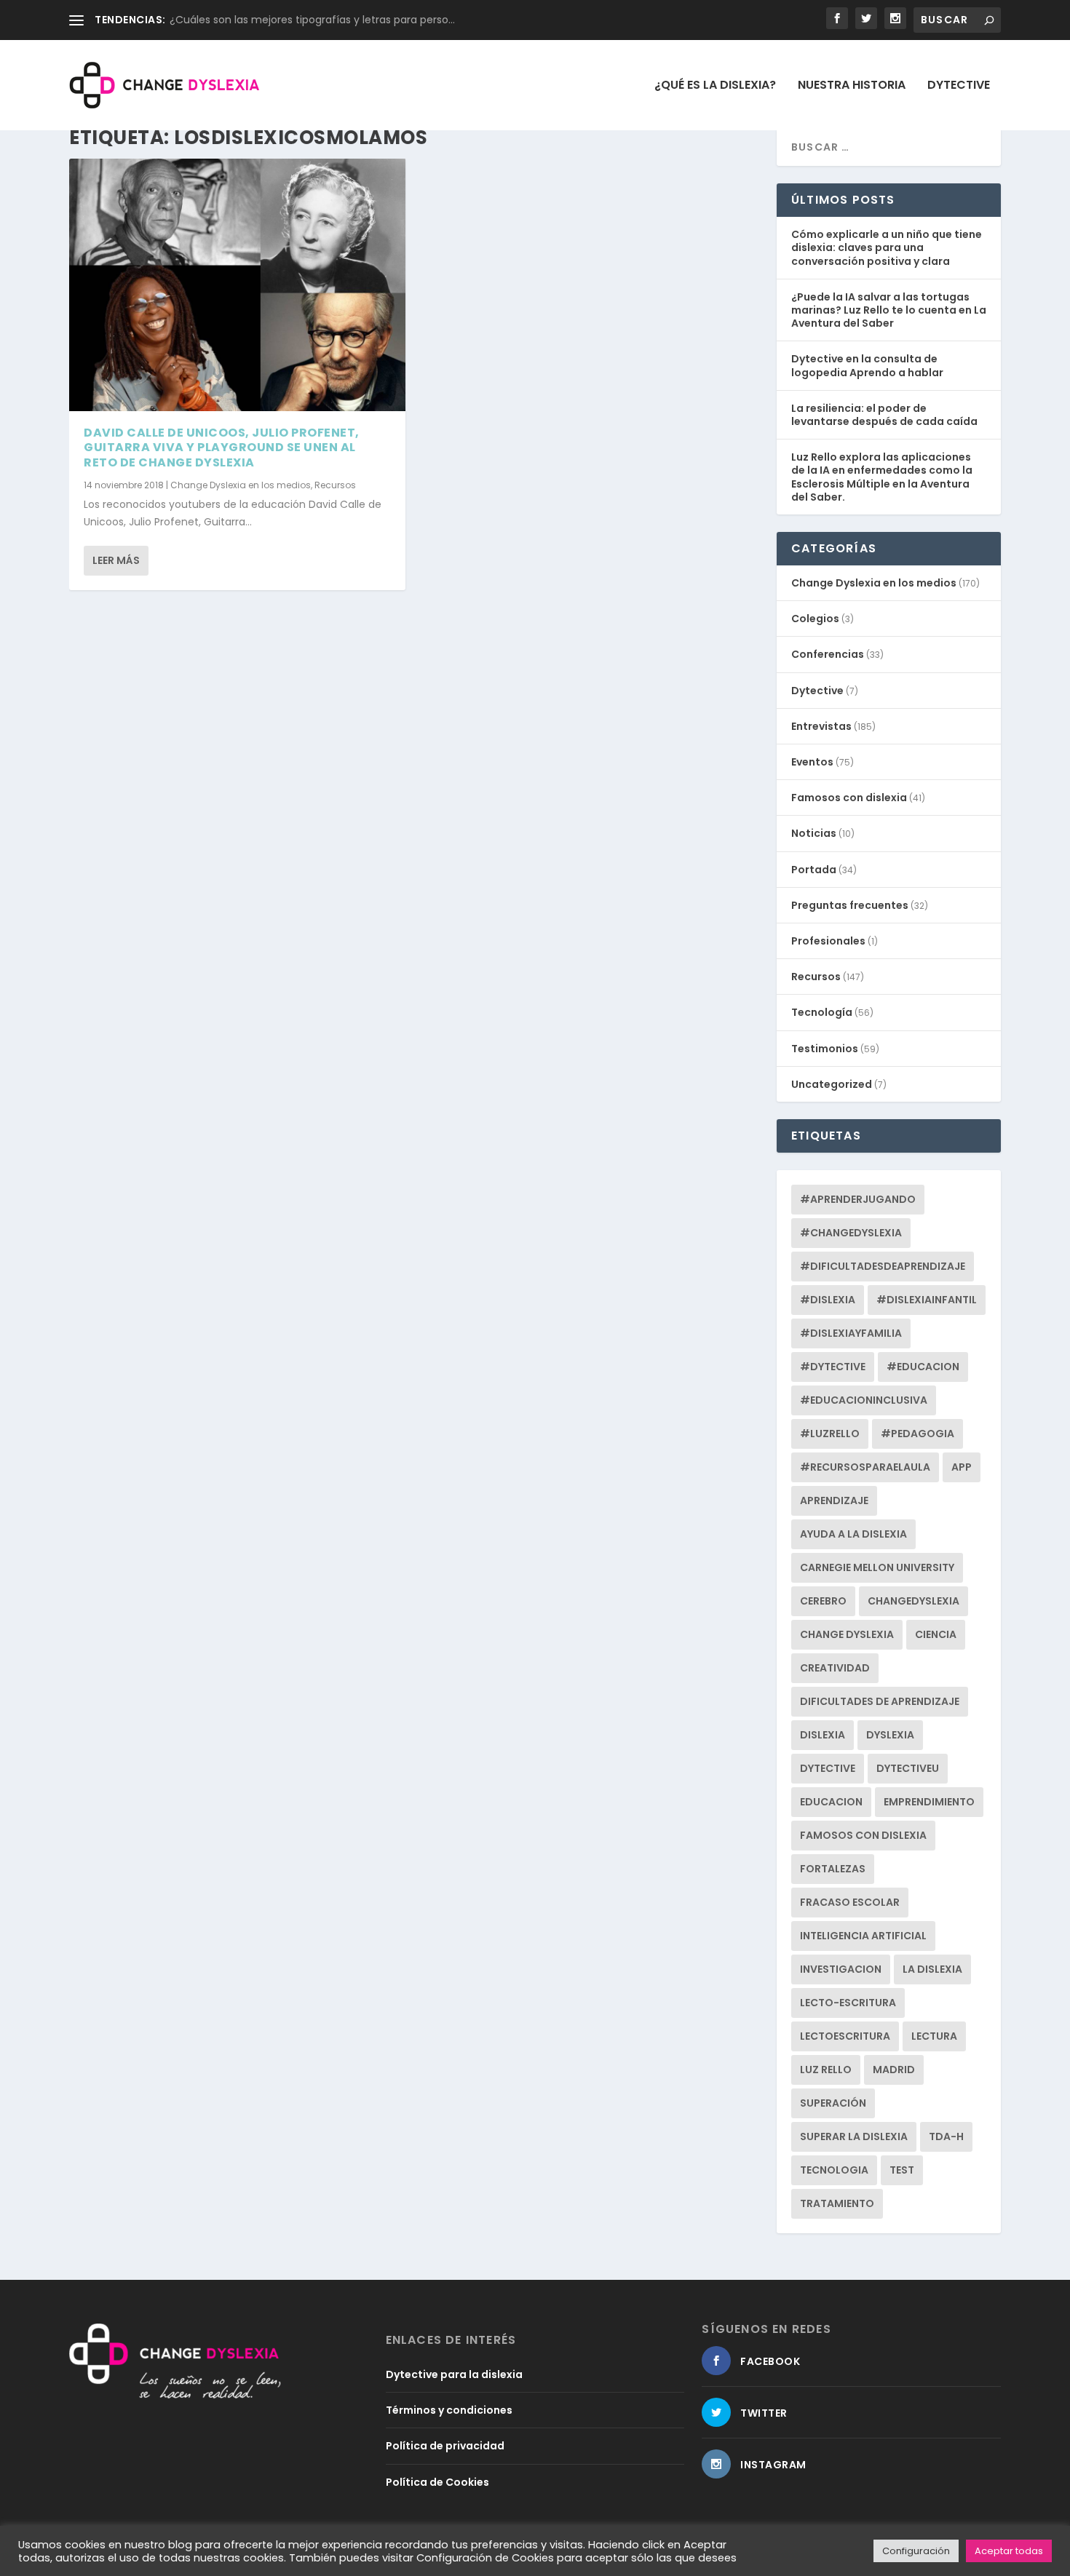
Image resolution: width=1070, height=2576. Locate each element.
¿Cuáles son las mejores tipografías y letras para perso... (312, 20)
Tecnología (822, 1012)
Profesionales (828, 941)
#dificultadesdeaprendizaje (883, 1266)
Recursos (335, 485)
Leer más (116, 560)
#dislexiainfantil (927, 1300)
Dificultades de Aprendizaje (880, 1701)
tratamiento (837, 2203)
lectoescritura (845, 2036)
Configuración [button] (916, 2551)
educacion (831, 1802)
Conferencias (828, 654)
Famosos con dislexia (849, 798)
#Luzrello (830, 1434)
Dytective (959, 86)
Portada (814, 870)
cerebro (823, 1601)
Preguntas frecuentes (850, 905)
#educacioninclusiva (864, 1400)
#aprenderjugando (858, 1199)
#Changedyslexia (851, 1233)
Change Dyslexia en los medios (241, 485)
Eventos (812, 762)
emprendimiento (929, 1802)
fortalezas (833, 1869)
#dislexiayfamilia (851, 1333)
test (902, 2170)
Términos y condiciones (449, 2410)
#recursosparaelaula (865, 1467)
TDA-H (946, 2136)
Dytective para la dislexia (454, 2374)
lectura (934, 2036)
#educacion (923, 1367)
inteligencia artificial (863, 1936)
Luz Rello (826, 2070)
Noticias (814, 833)
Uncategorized (832, 1084)
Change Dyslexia (847, 1634)
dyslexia (890, 1735)
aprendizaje (834, 1500)
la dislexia (932, 1969)
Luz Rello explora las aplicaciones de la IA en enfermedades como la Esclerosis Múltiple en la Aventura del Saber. (882, 477)
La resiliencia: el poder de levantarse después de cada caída (884, 415)
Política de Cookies (437, 2482)
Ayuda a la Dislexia (853, 1534)
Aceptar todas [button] (1009, 2551)
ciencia (936, 1634)
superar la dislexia (854, 2136)
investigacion (841, 1969)
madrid (894, 2070)
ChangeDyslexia (914, 1601)
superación (833, 2103)
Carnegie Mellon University (877, 1567)
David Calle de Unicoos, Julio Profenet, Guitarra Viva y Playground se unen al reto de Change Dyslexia (222, 448)
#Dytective (833, 1367)
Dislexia (823, 1735)
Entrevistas (821, 726)
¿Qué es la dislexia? (715, 86)
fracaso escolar (850, 1902)
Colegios (815, 619)
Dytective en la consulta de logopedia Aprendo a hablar (867, 365)
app (962, 1467)
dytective (828, 1768)
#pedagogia (918, 1434)
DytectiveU (908, 1768)
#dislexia (828, 1300)
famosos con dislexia (863, 1835)
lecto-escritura (848, 2003)
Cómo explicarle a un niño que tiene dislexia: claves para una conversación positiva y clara (887, 247)
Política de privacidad (445, 2446)
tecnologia (834, 2170)
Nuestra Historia (852, 86)
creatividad (835, 1668)
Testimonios (825, 1049)
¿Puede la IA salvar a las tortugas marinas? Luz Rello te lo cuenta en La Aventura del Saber (889, 310)
